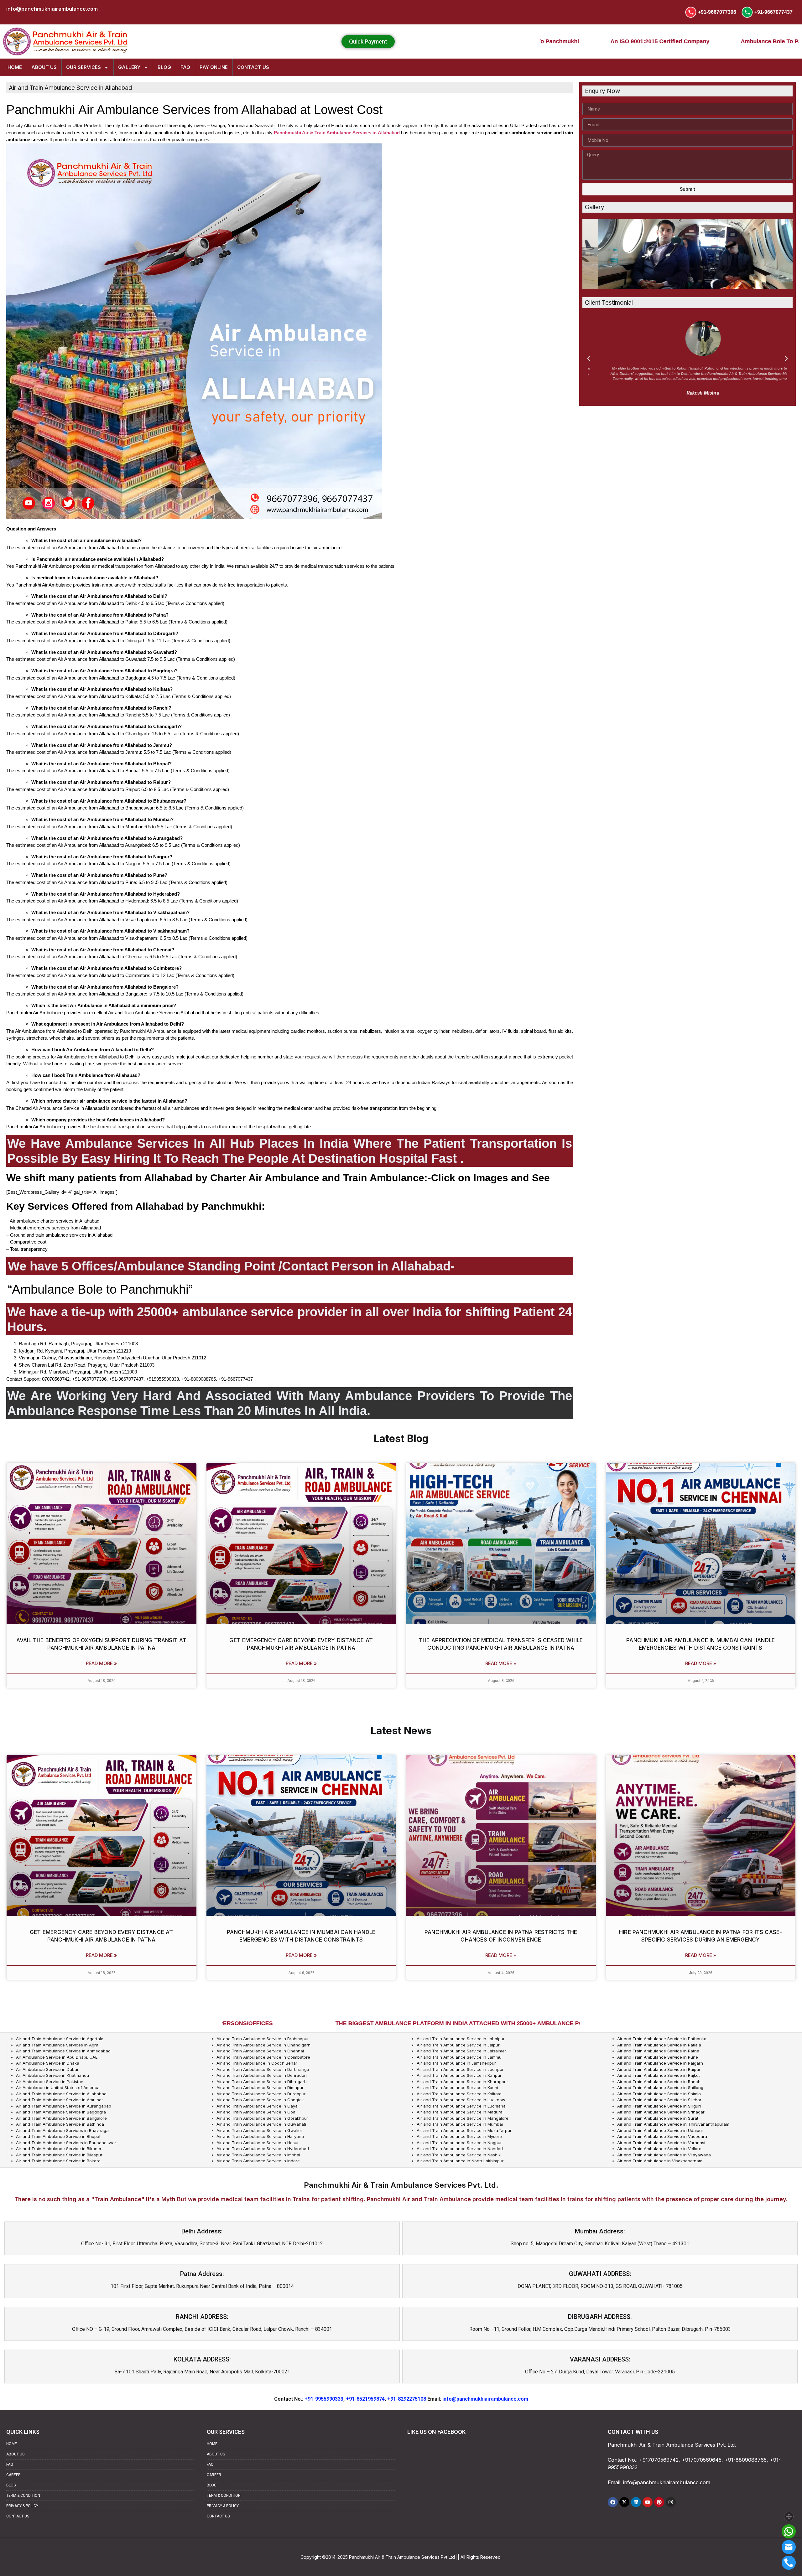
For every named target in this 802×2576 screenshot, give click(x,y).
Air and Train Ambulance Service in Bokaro (58, 2161)
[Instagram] (671, 2502)
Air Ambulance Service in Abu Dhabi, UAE (57, 2057)
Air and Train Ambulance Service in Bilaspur (59, 2155)
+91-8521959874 (365, 2399)
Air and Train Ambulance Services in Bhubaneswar (66, 2143)
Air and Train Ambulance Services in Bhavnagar (63, 2130)
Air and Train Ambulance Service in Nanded (460, 2149)
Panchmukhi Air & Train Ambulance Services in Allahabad (337, 133)
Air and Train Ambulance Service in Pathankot (662, 2039)
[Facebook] (613, 2502)
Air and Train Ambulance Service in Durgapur (261, 2094)
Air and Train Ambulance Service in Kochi (457, 2087)
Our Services (83, 67)
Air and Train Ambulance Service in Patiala (659, 2045)
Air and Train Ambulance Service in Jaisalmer (461, 2051)
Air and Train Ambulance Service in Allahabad (61, 2094)
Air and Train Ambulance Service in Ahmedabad (63, 2051)
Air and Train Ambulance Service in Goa (256, 2112)
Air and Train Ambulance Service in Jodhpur (460, 2069)
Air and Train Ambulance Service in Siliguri (659, 2106)
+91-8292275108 (407, 2399)
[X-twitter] (624, 2502)
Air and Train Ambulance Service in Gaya (257, 2106)
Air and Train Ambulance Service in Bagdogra (61, 2112)
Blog (164, 67)
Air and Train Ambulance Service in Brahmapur (263, 2039)
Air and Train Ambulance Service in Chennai (260, 2051)
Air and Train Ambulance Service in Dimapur (260, 2087)
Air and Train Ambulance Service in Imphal (258, 2155)
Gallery (129, 67)
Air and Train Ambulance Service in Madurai (460, 2112)
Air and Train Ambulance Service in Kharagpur (462, 2082)
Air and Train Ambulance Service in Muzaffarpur (464, 2130)
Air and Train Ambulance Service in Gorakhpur (262, 2118)
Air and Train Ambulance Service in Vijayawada (664, 2155)
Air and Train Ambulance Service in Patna (658, 2051)
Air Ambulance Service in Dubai (47, 2069)
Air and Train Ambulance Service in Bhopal (58, 2136)
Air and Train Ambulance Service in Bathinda (60, 2124)
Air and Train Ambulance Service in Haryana (260, 2136)
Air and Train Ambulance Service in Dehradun (262, 2075)
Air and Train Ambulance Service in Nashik (459, 2155)
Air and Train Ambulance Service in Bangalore (61, 2118)
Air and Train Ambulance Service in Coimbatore (263, 2057)
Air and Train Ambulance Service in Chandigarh (263, 2045)
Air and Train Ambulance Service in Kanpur (459, 2075)
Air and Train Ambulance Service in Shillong (660, 2087)
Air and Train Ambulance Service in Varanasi (661, 2143)
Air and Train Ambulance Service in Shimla (659, 2094)
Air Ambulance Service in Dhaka (48, 2063)
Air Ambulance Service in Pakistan (50, 2082)
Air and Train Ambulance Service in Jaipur (458, 2045)
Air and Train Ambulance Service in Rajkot (659, 2075)
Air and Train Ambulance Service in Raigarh (660, 2063)
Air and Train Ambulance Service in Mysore (459, 2136)
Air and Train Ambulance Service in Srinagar (661, 2112)
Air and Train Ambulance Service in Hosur (258, 2143)
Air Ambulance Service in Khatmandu (52, 2075)
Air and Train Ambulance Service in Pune (658, 2057)
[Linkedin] (636, 2502)
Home (15, 67)
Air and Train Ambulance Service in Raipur (659, 2069)
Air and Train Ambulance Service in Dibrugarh (262, 2082)
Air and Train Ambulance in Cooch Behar (257, 2063)
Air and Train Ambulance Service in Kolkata (459, 2094)
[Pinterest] (659, 2502)
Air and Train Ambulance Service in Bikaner (59, 2149)
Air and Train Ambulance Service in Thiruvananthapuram (673, 2124)
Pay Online (214, 67)
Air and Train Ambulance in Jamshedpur (456, 2063)
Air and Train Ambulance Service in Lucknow (461, 2100)
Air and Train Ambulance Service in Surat (658, 2118)
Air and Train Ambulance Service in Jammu (459, 2057)
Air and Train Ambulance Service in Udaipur (660, 2130)
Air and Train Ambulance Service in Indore (258, 2161)
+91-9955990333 (324, 2399)
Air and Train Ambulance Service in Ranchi (659, 2082)
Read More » (101, 1663)
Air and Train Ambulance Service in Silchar (659, 2100)
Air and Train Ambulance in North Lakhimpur (460, 2161)
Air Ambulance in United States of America (58, 2087)
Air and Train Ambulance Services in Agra (57, 2045)
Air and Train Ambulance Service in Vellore (659, 2149)
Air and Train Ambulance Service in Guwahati (261, 2124)
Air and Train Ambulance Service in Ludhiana (461, 2106)
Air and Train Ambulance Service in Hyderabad (263, 2149)
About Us (44, 67)
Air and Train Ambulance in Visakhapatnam (660, 2161)
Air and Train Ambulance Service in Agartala (60, 2039)
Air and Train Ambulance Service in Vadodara (662, 2136)
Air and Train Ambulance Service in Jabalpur (461, 2039)
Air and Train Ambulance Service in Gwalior (259, 2130)
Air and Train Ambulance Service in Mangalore (463, 2118)
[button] (589, 359)
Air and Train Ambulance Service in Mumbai (460, 2124)
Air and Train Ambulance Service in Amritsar (60, 2100)
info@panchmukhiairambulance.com (485, 2399)
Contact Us (253, 67)
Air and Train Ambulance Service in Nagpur (459, 2143)
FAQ (185, 67)
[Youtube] (648, 2502)
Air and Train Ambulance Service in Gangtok (260, 2100)
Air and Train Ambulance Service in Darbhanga (263, 2069)
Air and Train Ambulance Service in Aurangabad (64, 2106)
